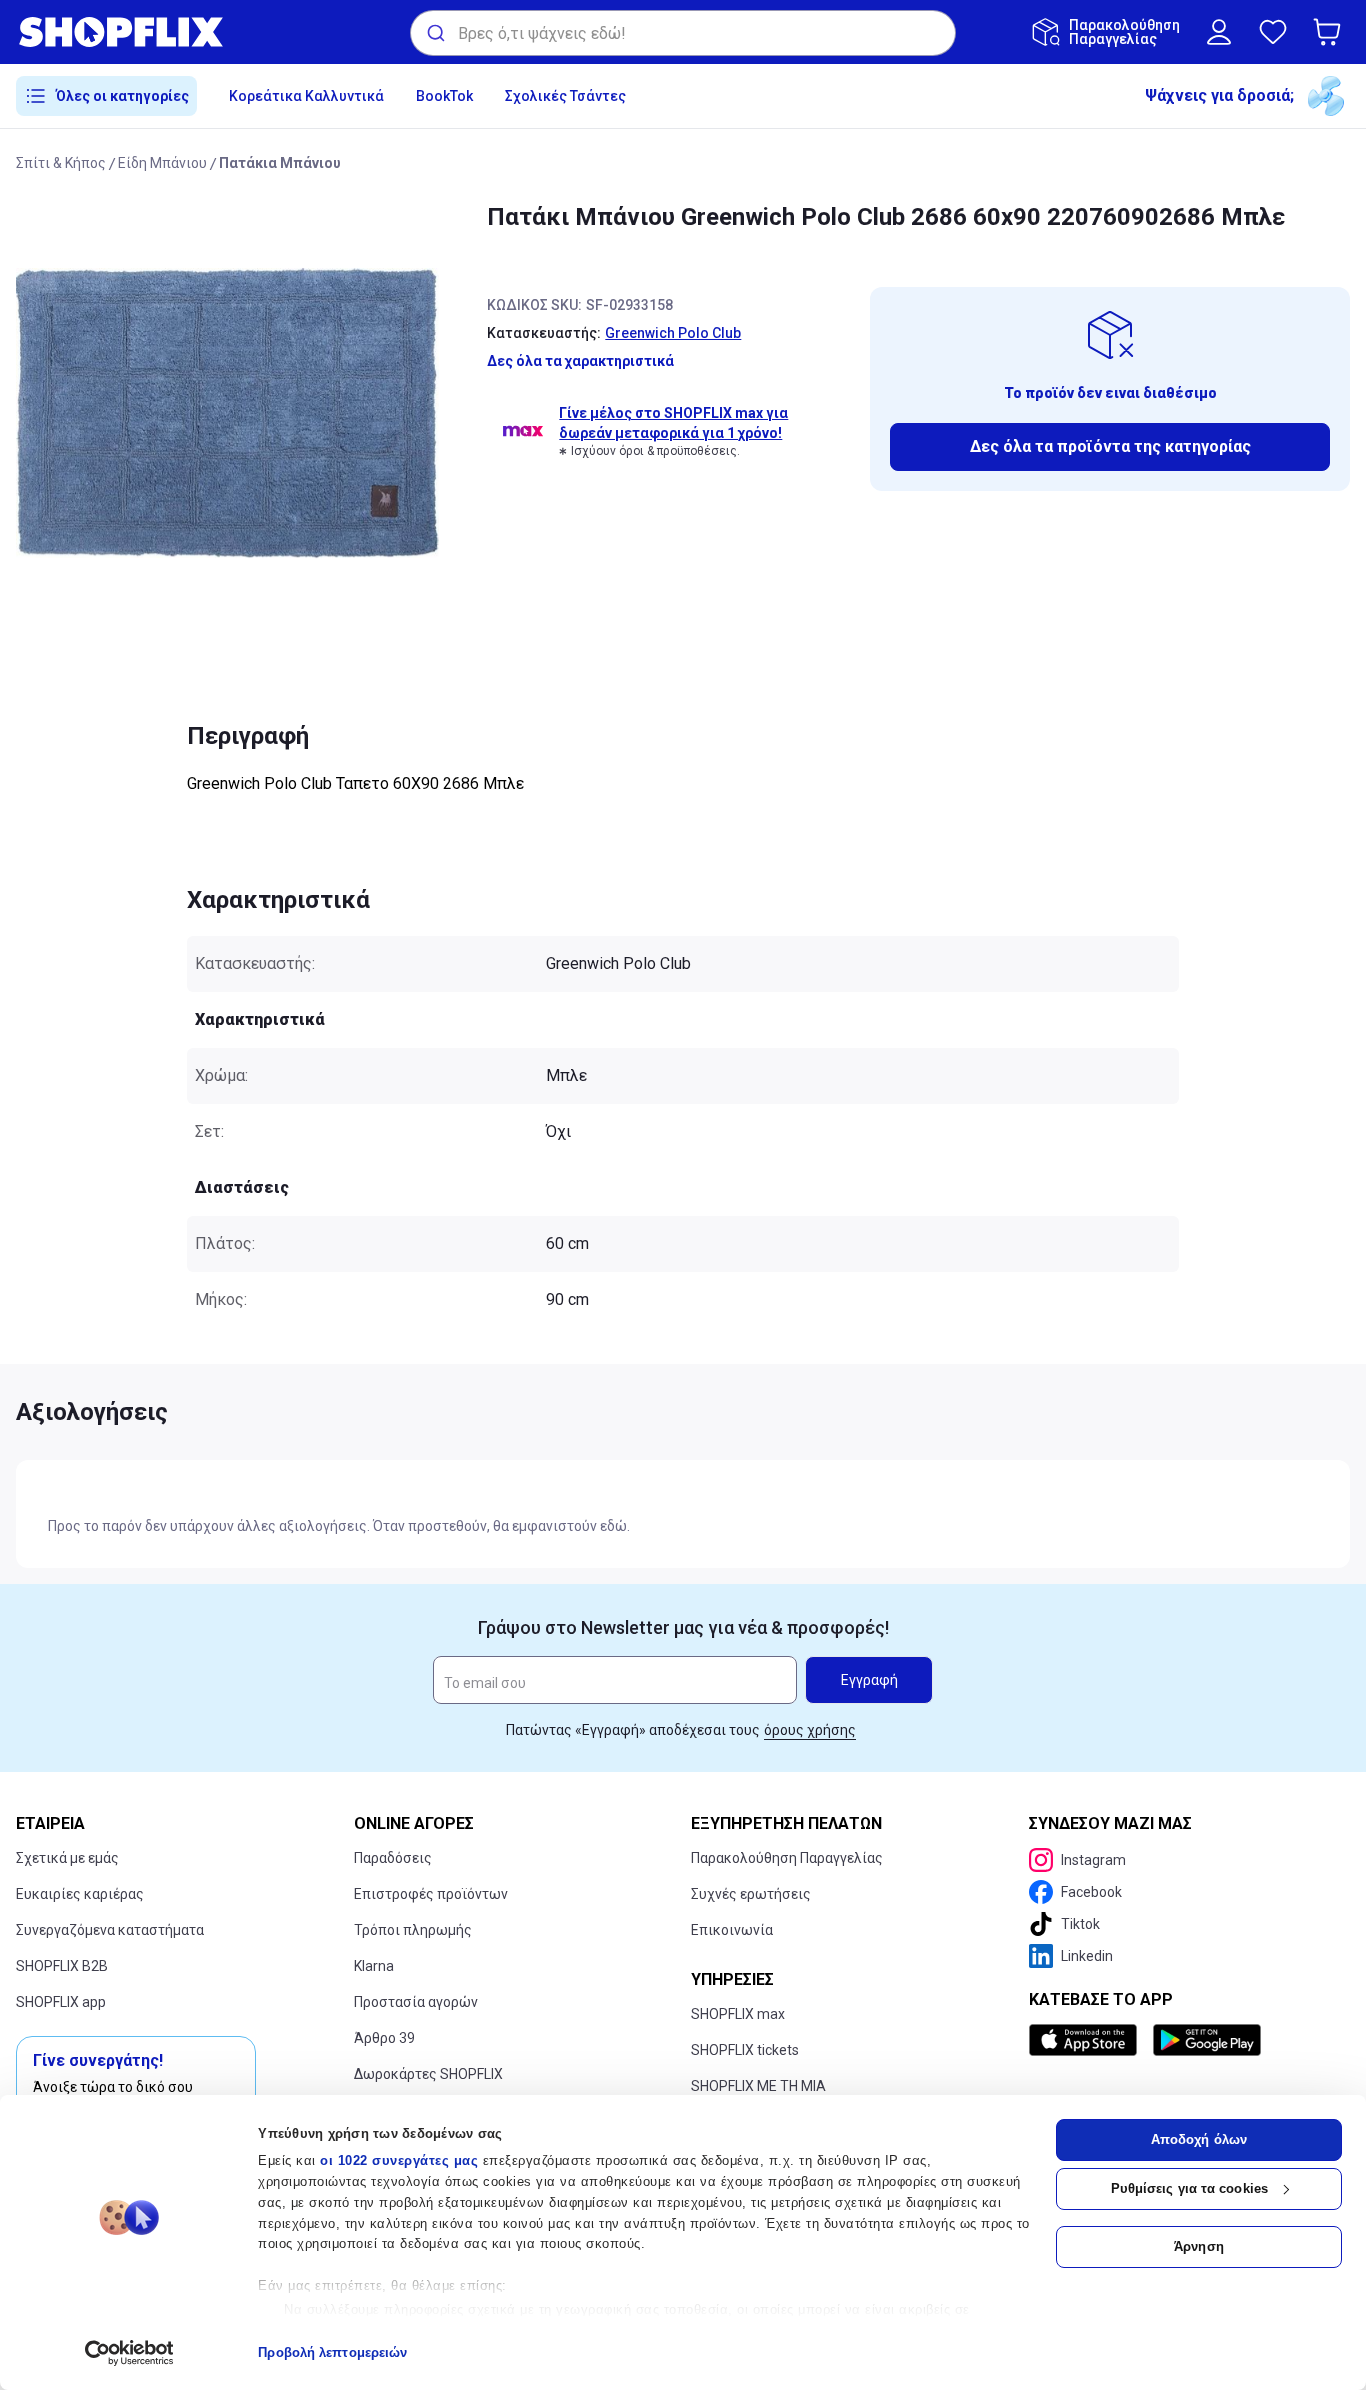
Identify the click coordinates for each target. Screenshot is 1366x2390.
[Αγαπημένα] (1273, 32)
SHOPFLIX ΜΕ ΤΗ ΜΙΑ (758, 2086)
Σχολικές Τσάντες (565, 96)
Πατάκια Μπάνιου (280, 163)
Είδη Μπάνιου (162, 163)
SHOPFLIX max (738, 2014)
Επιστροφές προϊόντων (431, 1894)
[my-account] (1219, 32)
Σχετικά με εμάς (67, 1858)
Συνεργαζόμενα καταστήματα (110, 1930)
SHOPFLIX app (61, 2002)
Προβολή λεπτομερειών (332, 2352)
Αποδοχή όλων (1199, 2139)
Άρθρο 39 (384, 2038)
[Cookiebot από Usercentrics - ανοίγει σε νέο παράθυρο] (129, 2353)
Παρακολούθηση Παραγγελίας (787, 1858)
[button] (1331, 32)
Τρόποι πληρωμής (413, 1930)
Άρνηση (1199, 2246)
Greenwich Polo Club (673, 333)
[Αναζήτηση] (434, 33)
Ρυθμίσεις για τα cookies (1189, 2188)
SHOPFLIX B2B (62, 1966)
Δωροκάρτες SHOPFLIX (428, 2074)
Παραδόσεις (393, 1858)
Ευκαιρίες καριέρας (80, 1894)
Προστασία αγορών (416, 2002)
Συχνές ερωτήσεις (751, 1894)
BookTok (444, 96)
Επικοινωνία (732, 1930)
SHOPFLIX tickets (745, 2050)
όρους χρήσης (810, 1730)
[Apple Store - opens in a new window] (1087, 2040)
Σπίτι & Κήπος (61, 163)
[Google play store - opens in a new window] (1207, 2040)
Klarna (374, 1966)
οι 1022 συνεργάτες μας (399, 2160)
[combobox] (683, 33)
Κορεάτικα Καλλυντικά (306, 96)
